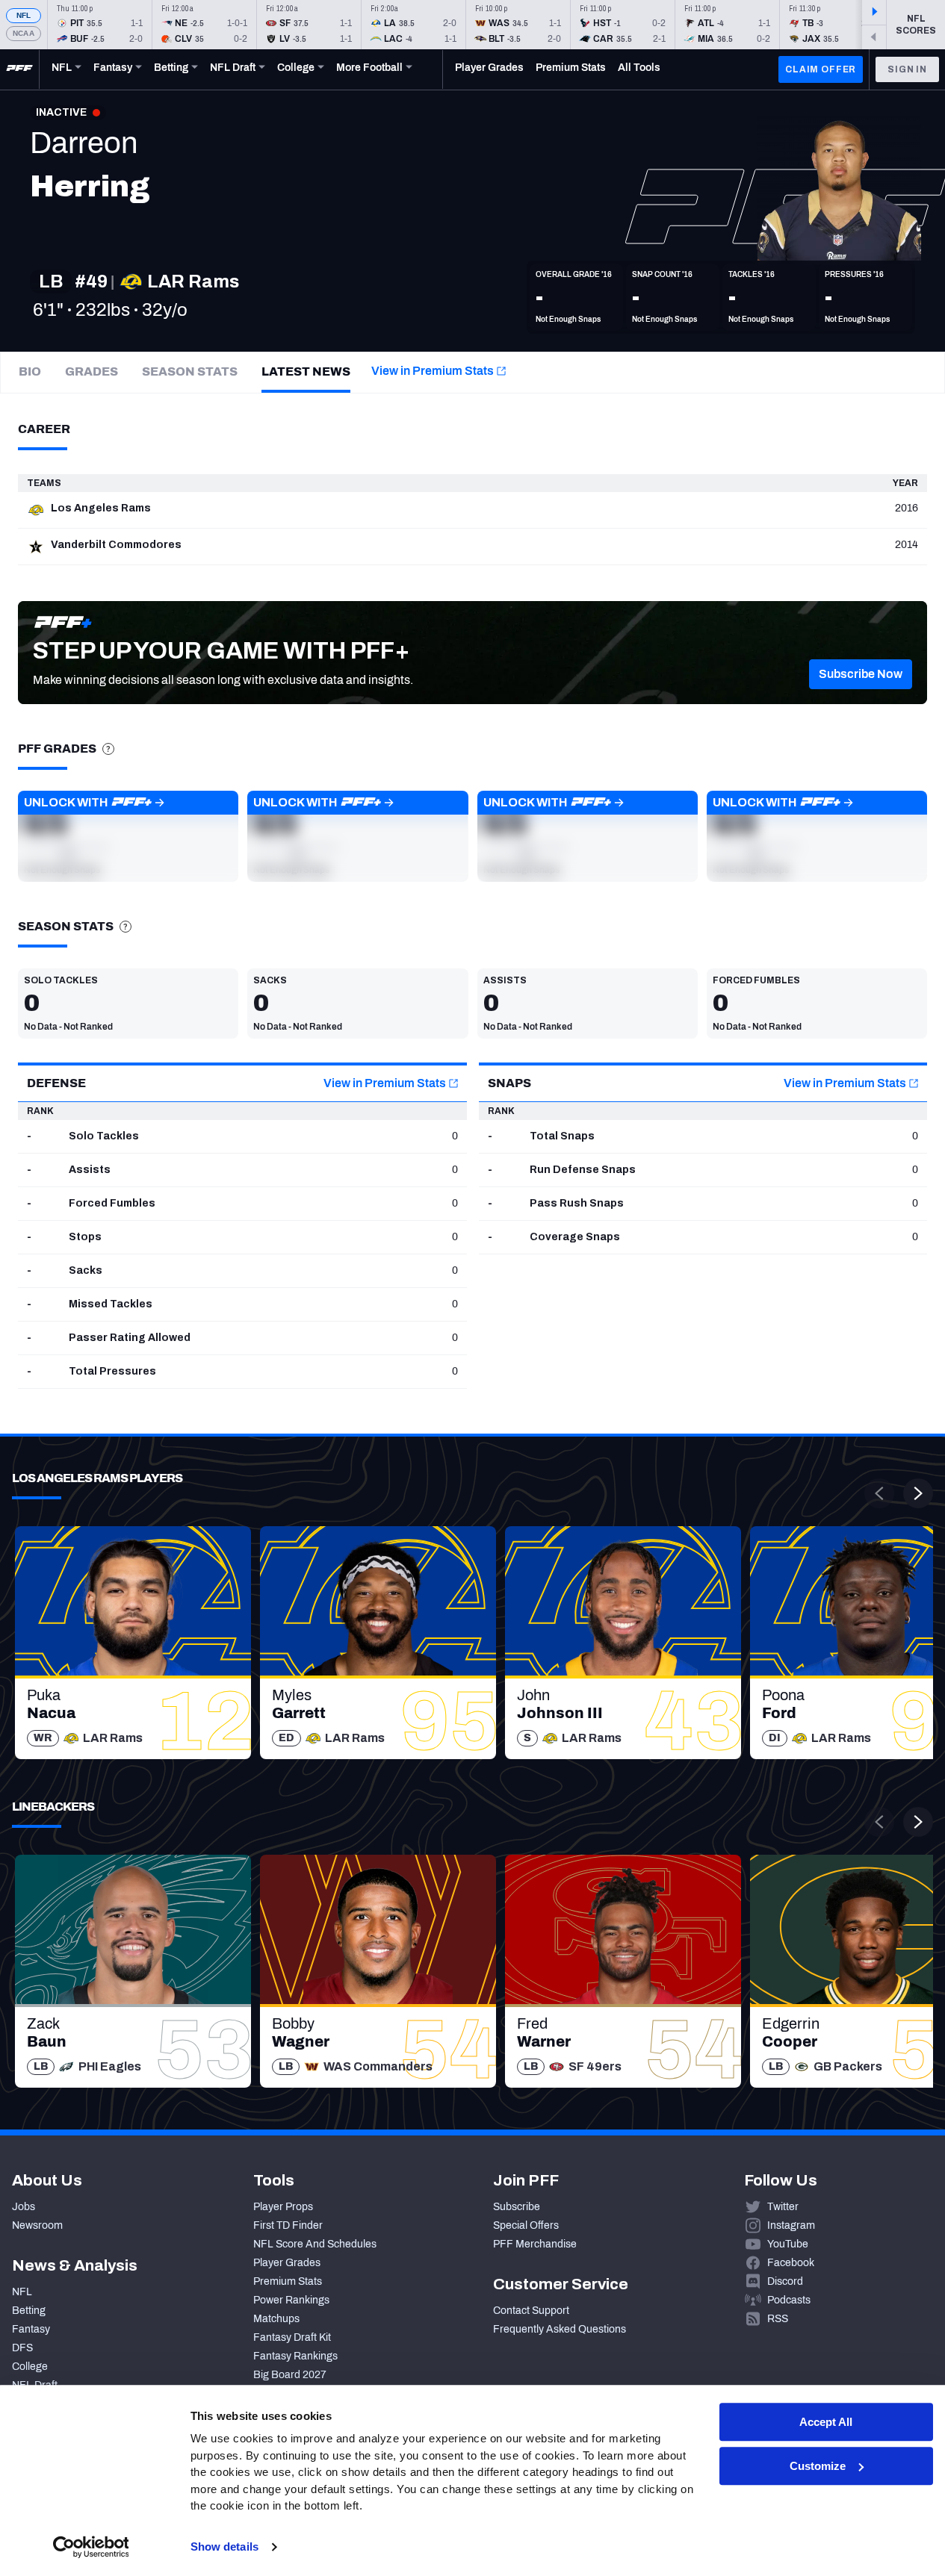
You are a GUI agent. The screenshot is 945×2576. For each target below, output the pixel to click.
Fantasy (31, 2329)
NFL (24, 15)
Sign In (907, 69)
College (30, 2367)
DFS (22, 2348)
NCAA (24, 33)
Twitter (783, 2207)
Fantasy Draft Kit (292, 2337)
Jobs (24, 2207)
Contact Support (531, 2311)
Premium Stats (288, 2281)
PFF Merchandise (535, 2244)
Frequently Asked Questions (560, 2329)
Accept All (826, 2422)
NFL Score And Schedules (315, 2244)
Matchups (276, 2319)
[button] (861, 674)
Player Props (283, 2207)
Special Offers (526, 2225)
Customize (818, 2466)
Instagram (791, 2225)
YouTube (788, 2244)
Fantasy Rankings (295, 2356)
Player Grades (287, 2263)
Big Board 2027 (290, 2375)
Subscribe (517, 2207)
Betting (29, 2311)
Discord (785, 2281)
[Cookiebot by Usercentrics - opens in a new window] (91, 2547)
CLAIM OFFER (821, 69)
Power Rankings (291, 2300)
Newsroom (37, 2225)
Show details (224, 2547)
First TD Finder (288, 2225)
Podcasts (789, 2300)
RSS (778, 2319)
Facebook (791, 2263)
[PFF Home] (19, 69)
